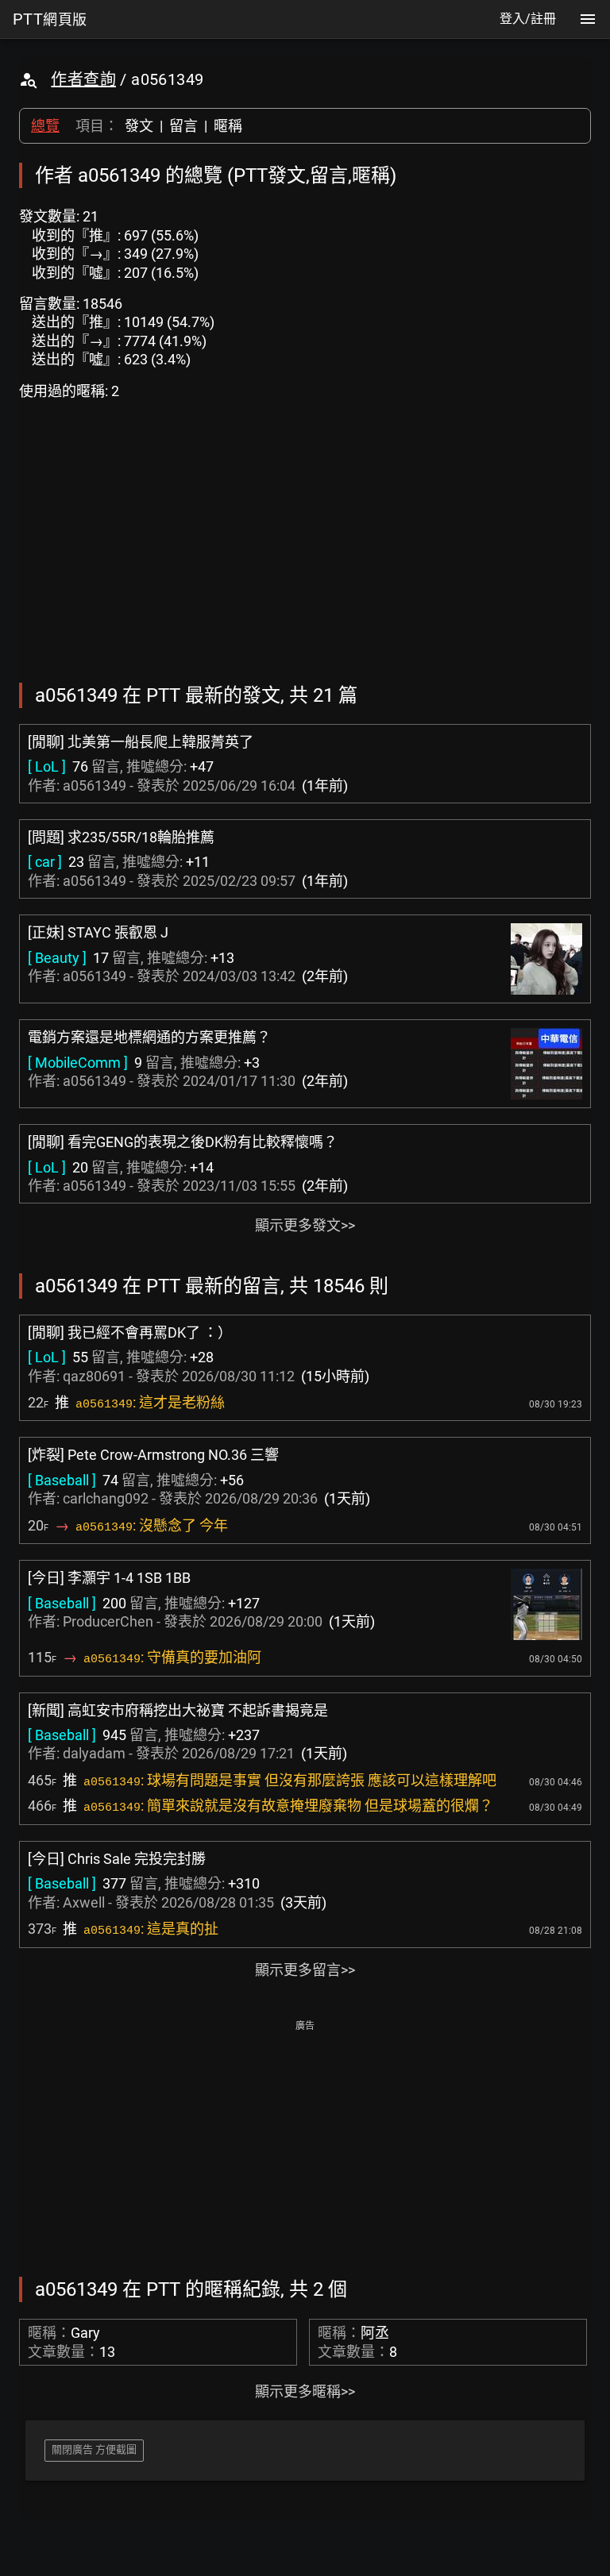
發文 (139, 126)
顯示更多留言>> (305, 1970)
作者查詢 (83, 79)
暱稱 (228, 126)
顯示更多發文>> (305, 1225)
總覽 (45, 126)
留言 (183, 126)
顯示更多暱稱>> (305, 2391)
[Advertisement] (305, 2147)
